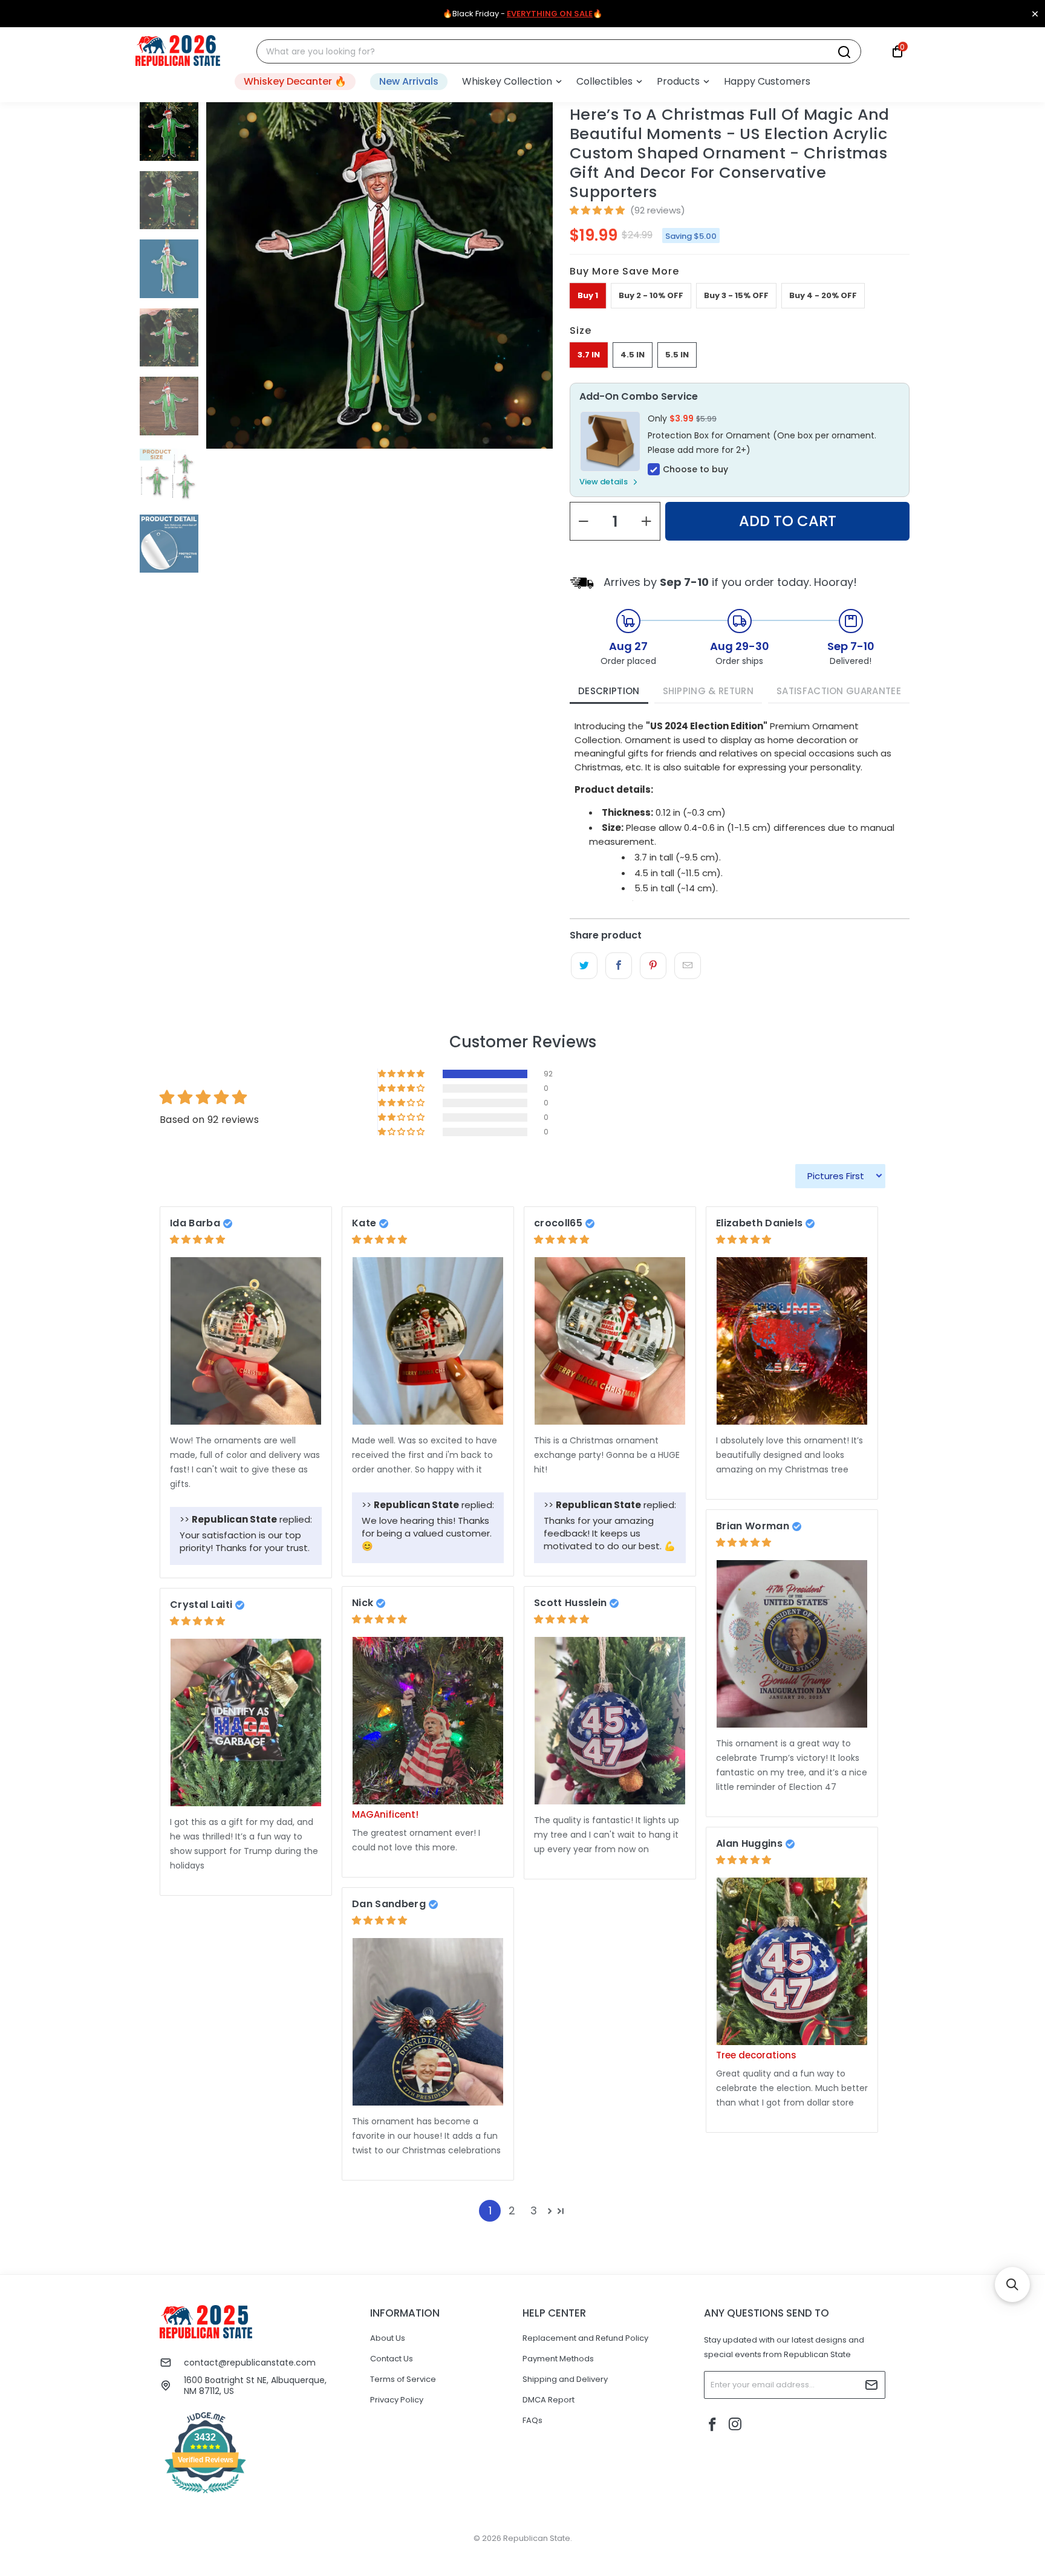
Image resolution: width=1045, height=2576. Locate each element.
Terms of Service (403, 2379)
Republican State (537, 2538)
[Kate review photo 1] (428, 1341)
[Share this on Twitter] (584, 966)
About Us (388, 2338)
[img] (197, 1239)
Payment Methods (558, 2359)
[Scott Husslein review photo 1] (610, 1721)
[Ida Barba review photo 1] (246, 1341)
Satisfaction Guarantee (839, 691)
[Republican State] (178, 51)
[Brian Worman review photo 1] (792, 1644)
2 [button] (512, 2210)
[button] (512, 82)
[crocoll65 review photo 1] (610, 1341)
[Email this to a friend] (687, 966)
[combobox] (552, 52)
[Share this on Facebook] (618, 966)
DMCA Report (549, 2400)
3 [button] (534, 2210)
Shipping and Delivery (565, 2379)
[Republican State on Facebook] (713, 2425)
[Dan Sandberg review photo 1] (428, 2022)
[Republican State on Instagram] (735, 2425)
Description (609, 691)
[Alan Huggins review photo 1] (792, 1961)
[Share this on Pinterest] (653, 966)
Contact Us (392, 2359)
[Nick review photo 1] (428, 1721)
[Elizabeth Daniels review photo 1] (792, 1341)
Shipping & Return (708, 691)
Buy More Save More (624, 271)
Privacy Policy (397, 2400)
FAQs (532, 2420)
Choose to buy (695, 469)
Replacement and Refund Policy (585, 2338)
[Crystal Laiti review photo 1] (246, 1722)
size (581, 330)
